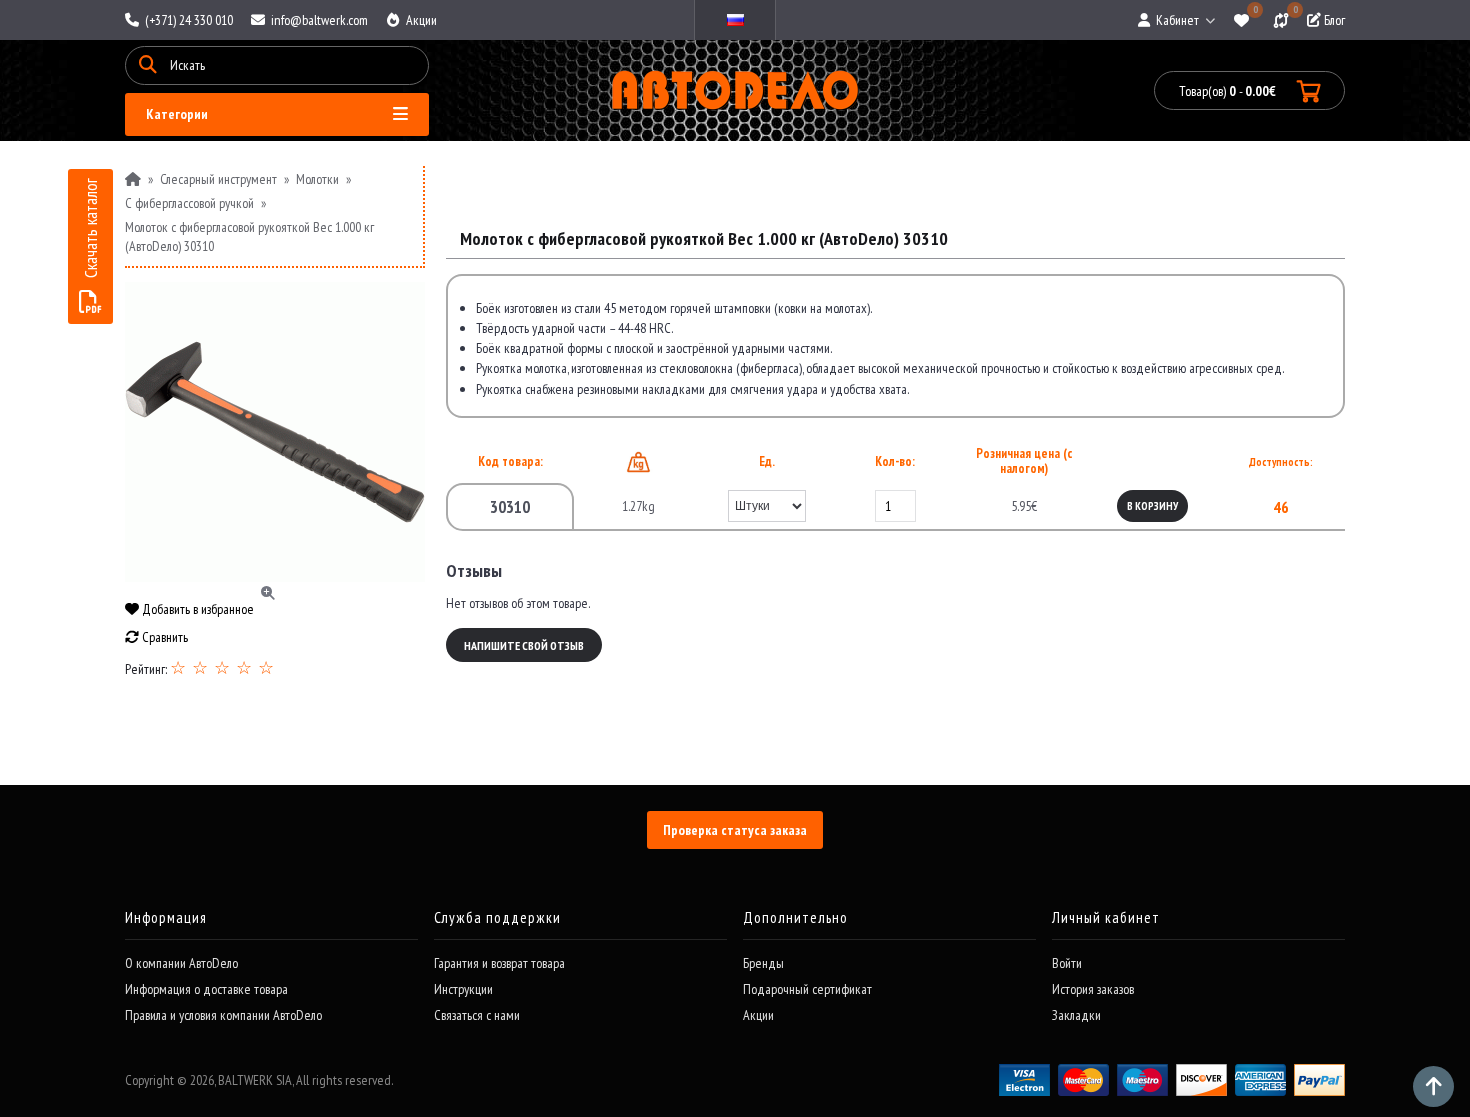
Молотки (317, 179)
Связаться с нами (477, 1015)
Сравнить (163, 637)
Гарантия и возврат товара (499, 963)
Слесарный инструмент (218, 179)
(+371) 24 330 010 (187, 20)
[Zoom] (275, 432)
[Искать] (148, 65)
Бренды (763, 963)
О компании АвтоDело (181, 963)
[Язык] (735, 20)
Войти (1067, 963)
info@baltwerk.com (318, 20)
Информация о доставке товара (206, 989)
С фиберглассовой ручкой (189, 203)
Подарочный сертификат (807, 989)
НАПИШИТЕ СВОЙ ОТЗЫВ (524, 645)
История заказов (1093, 989)
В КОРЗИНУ (1152, 506)
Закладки (1076, 1015)
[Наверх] (1433, 1086)
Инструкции (463, 989)
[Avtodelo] (735, 90)
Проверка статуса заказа (735, 830)
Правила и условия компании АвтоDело (223, 1015)
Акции (420, 20)
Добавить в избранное (196, 609)
